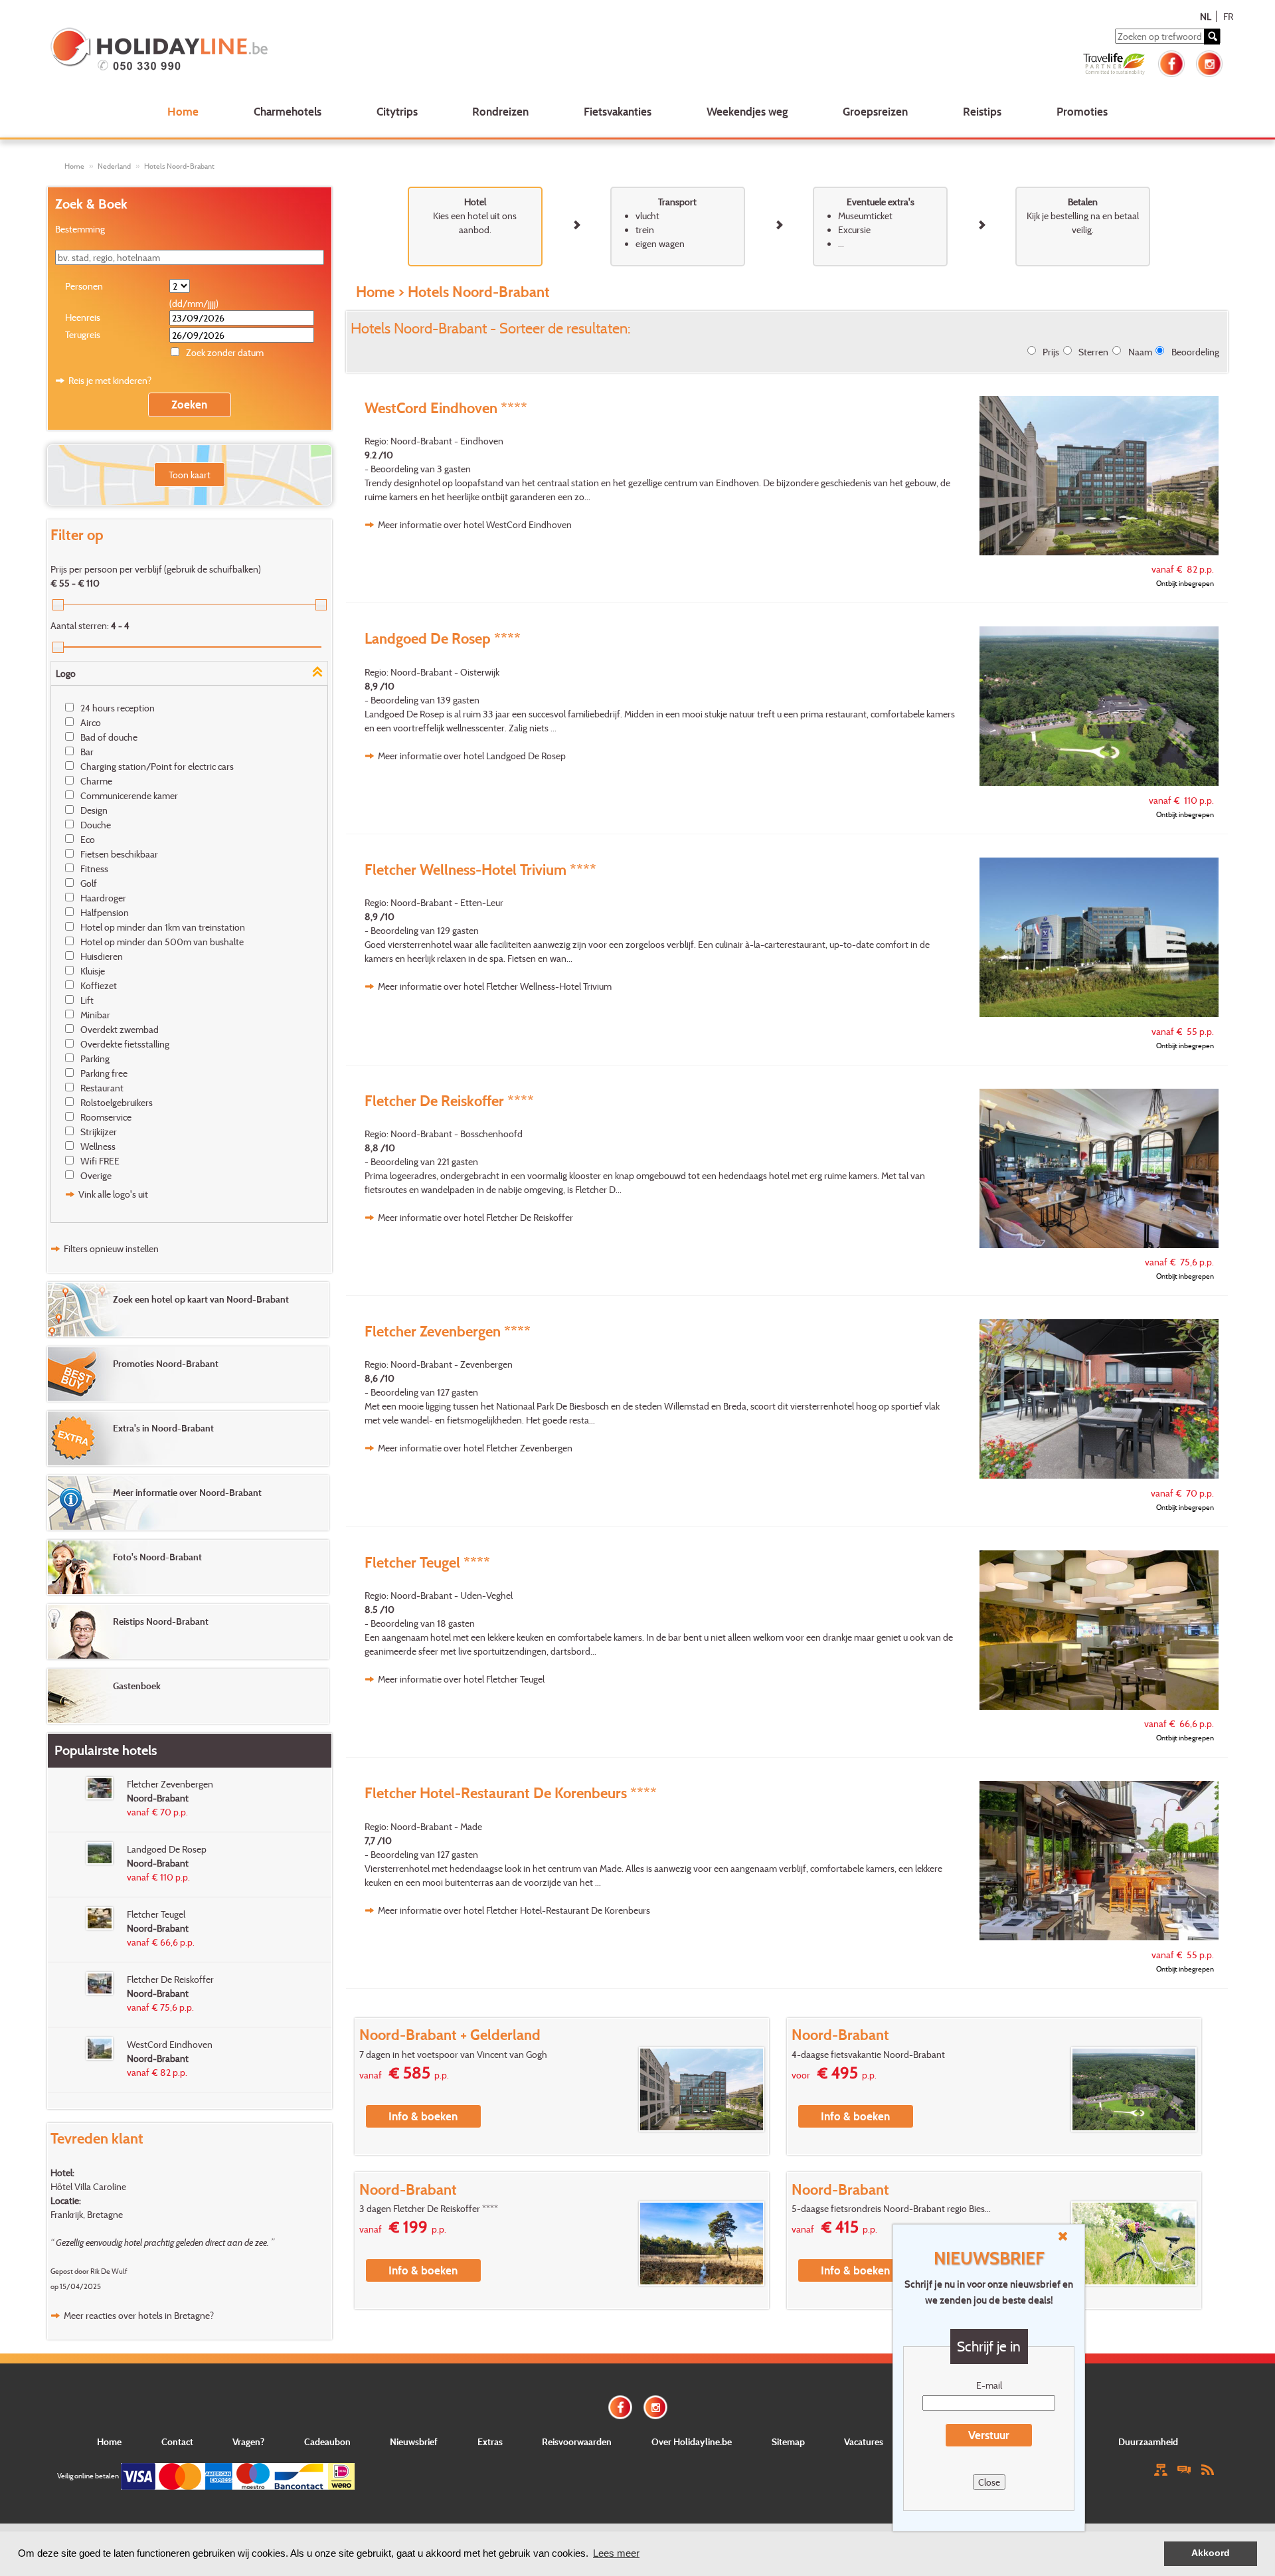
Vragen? (248, 2441)
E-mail (989, 2385)
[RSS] (1207, 2469)
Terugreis (83, 334)
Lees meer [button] (616, 2553)
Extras (490, 2441)
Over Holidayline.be (692, 2441)
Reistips (982, 111)
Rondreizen (500, 111)
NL (1206, 16)
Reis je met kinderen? (110, 380)
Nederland (114, 166)
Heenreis (83, 317)
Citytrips (397, 111)
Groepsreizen (875, 111)
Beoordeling (1195, 352)
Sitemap (788, 2441)
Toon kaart (190, 475)
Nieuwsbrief (414, 2441)
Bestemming (80, 229)
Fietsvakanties (618, 111)
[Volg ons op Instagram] (1209, 62)
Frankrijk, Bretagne (87, 2214)
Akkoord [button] (1211, 2553)
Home (183, 111)
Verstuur (989, 2435)
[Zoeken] (1212, 37)
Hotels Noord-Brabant (179, 166)
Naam (1140, 352)
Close (989, 2482)
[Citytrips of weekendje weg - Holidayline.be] (288, 50)
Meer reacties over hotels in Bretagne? (139, 2315)
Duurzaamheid (1148, 2441)
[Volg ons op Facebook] (1171, 62)
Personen (84, 286)
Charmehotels (288, 111)
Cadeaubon (327, 2441)
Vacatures (864, 2441)
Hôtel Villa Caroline (88, 2186)
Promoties (1082, 111)
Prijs (1051, 352)
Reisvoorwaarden (577, 2441)
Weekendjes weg (747, 111)
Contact (177, 2441)
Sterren (1093, 352)
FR (1228, 16)
